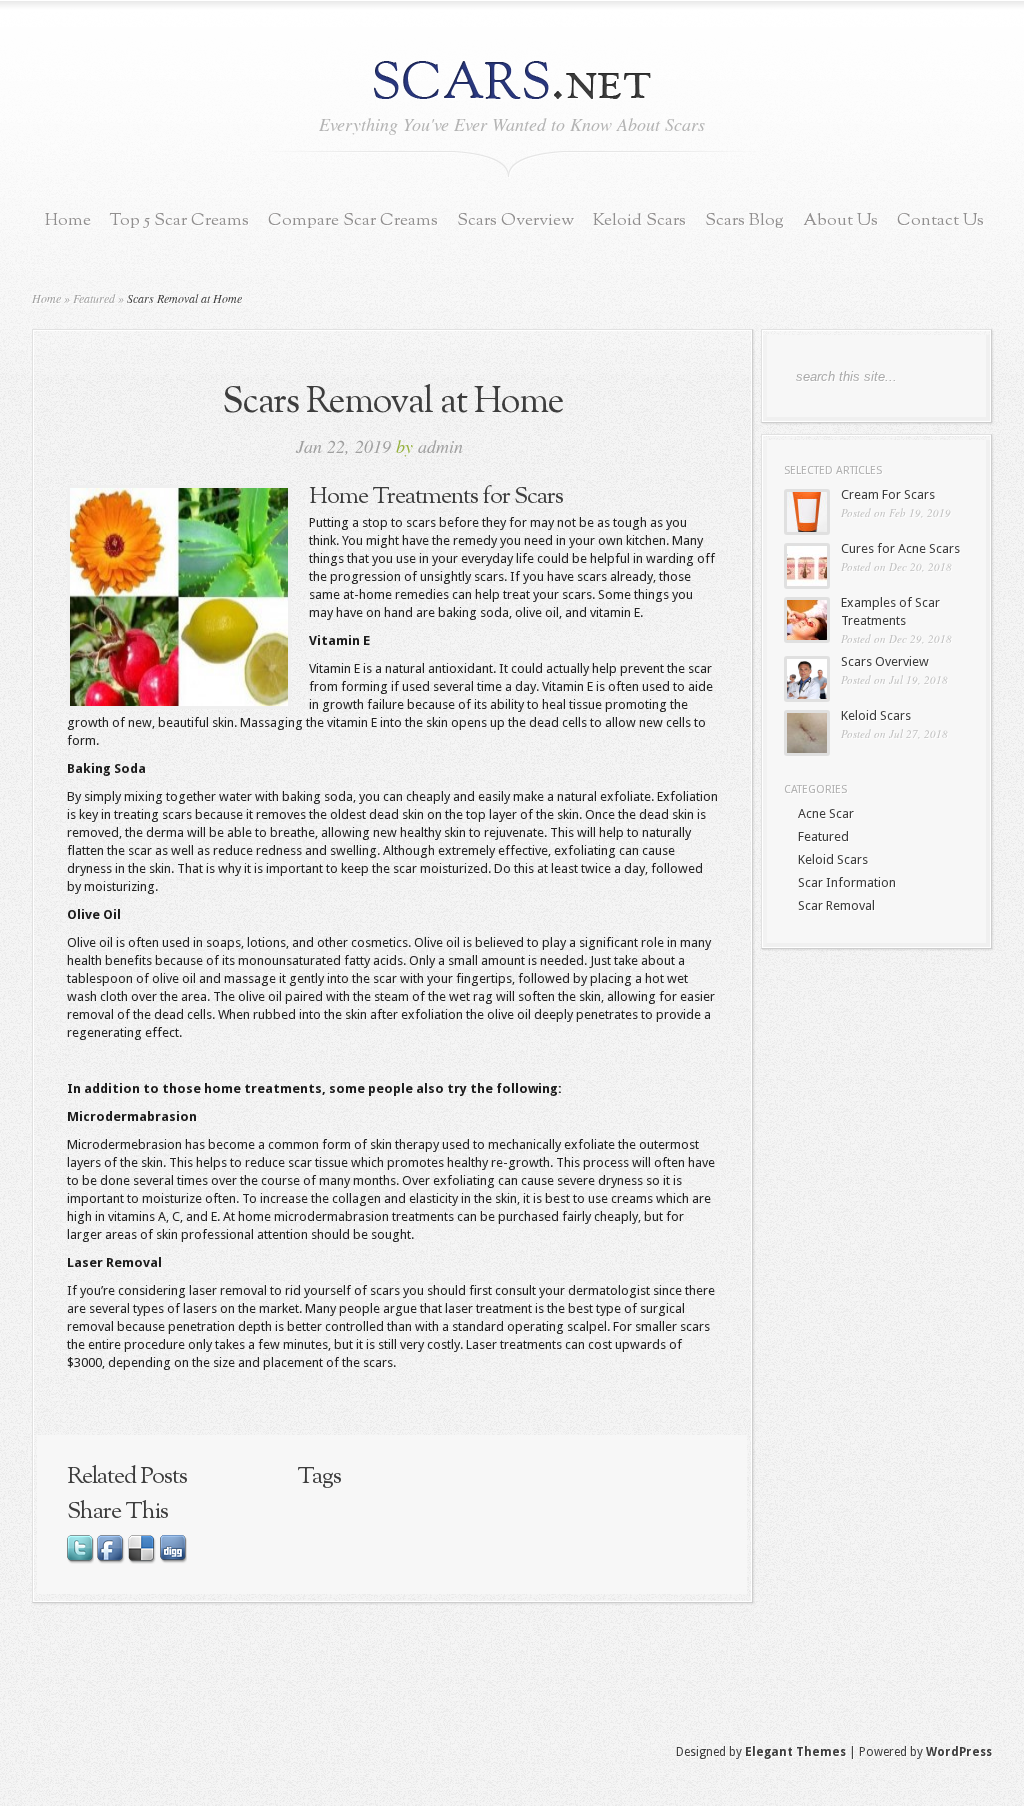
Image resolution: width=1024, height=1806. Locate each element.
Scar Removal (836, 905)
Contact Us (940, 220)
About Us (840, 220)
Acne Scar (826, 813)
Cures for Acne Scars (900, 548)
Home (68, 220)
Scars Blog (744, 220)
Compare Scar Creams (353, 220)
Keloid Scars (639, 220)
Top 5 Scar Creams (179, 220)
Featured (94, 298)
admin (440, 446)
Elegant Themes (795, 1752)
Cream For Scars (888, 494)
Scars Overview (515, 220)
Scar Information (847, 882)
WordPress (959, 1752)
